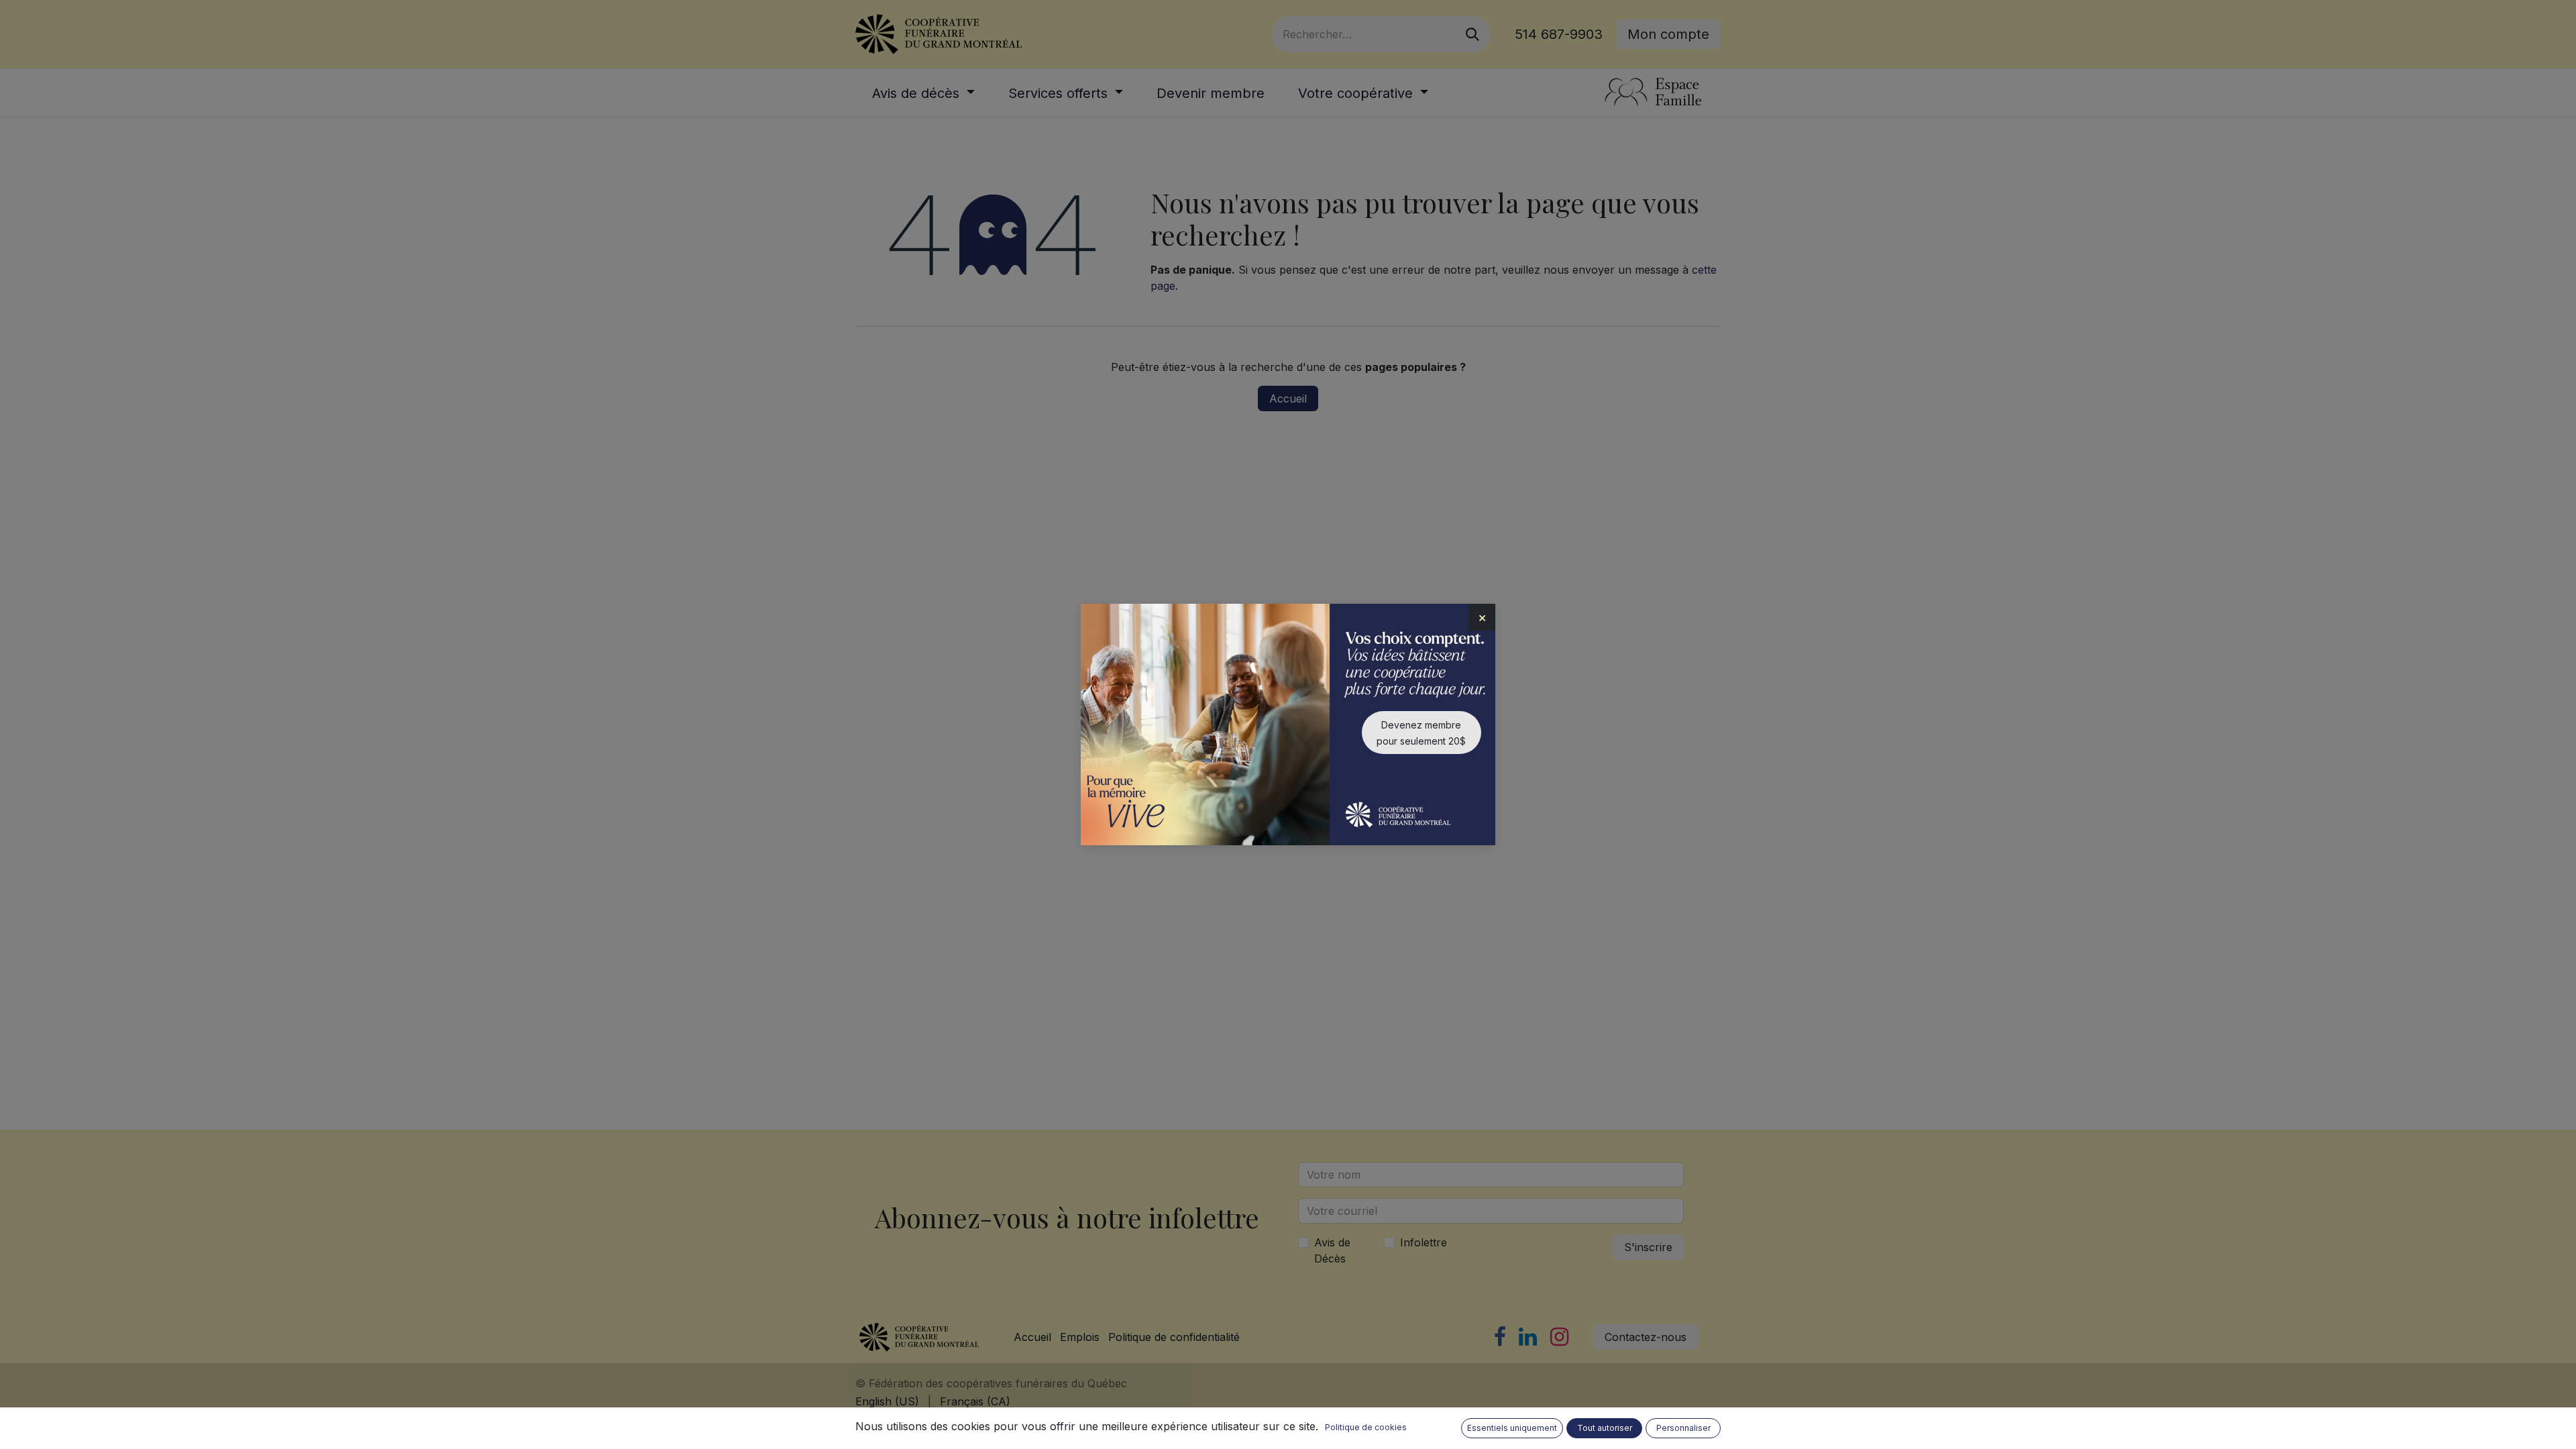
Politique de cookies (1366, 1427)
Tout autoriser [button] (1605, 1428)
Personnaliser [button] (1683, 1428)
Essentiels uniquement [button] (1512, 1428)
